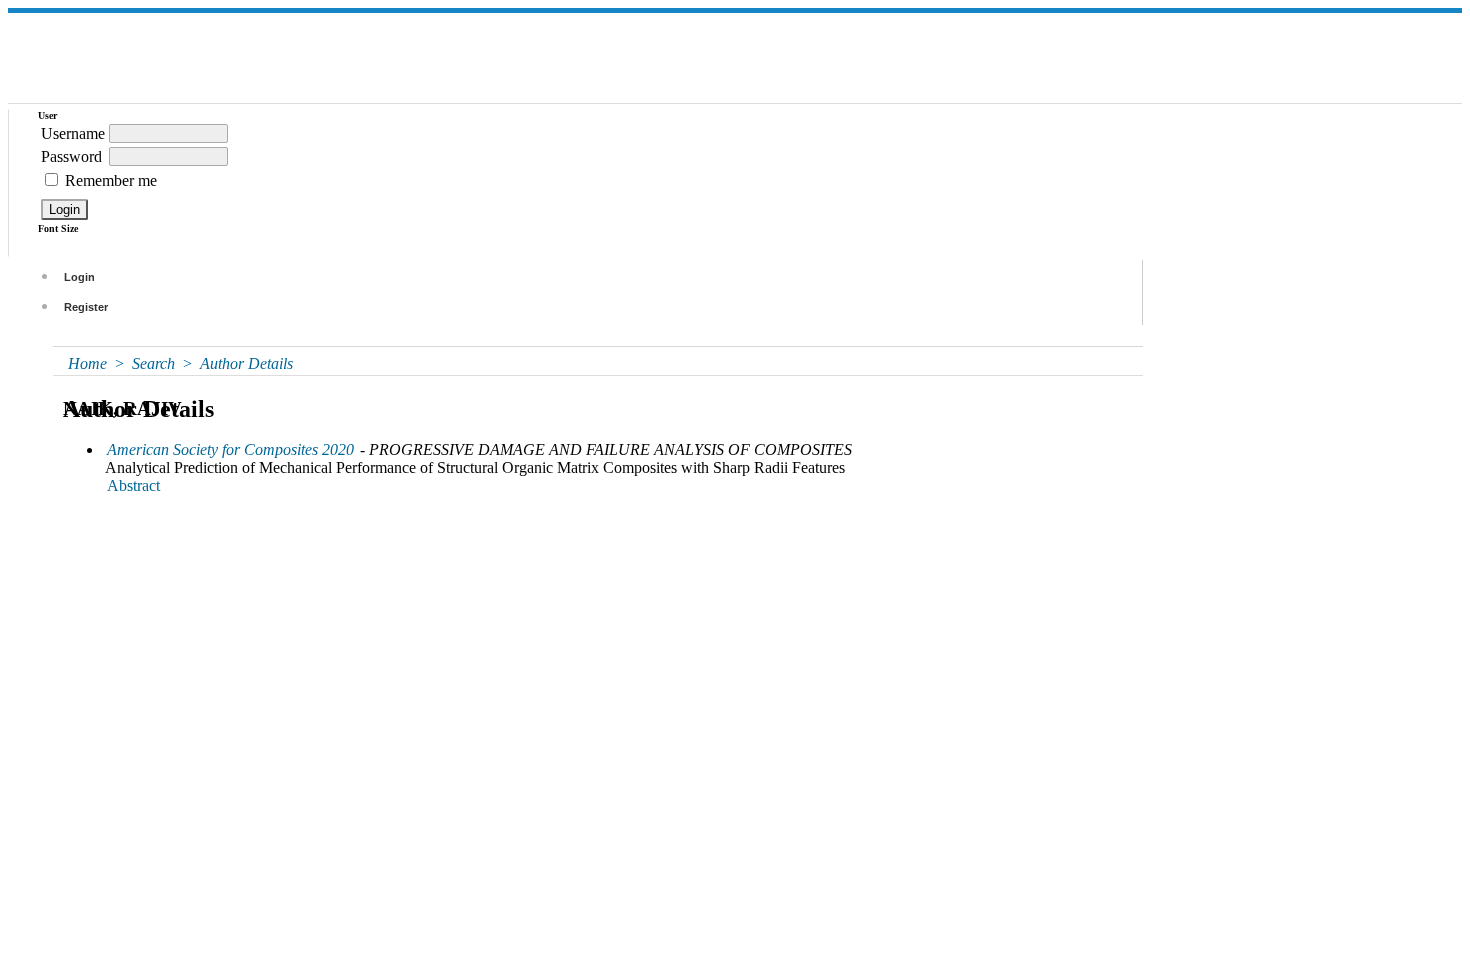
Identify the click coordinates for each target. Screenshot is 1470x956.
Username (73, 133)
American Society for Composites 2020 (230, 449)
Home (87, 363)
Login (79, 277)
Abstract (133, 485)
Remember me (111, 180)
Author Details (246, 363)
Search (153, 363)
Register (86, 307)
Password (71, 156)
